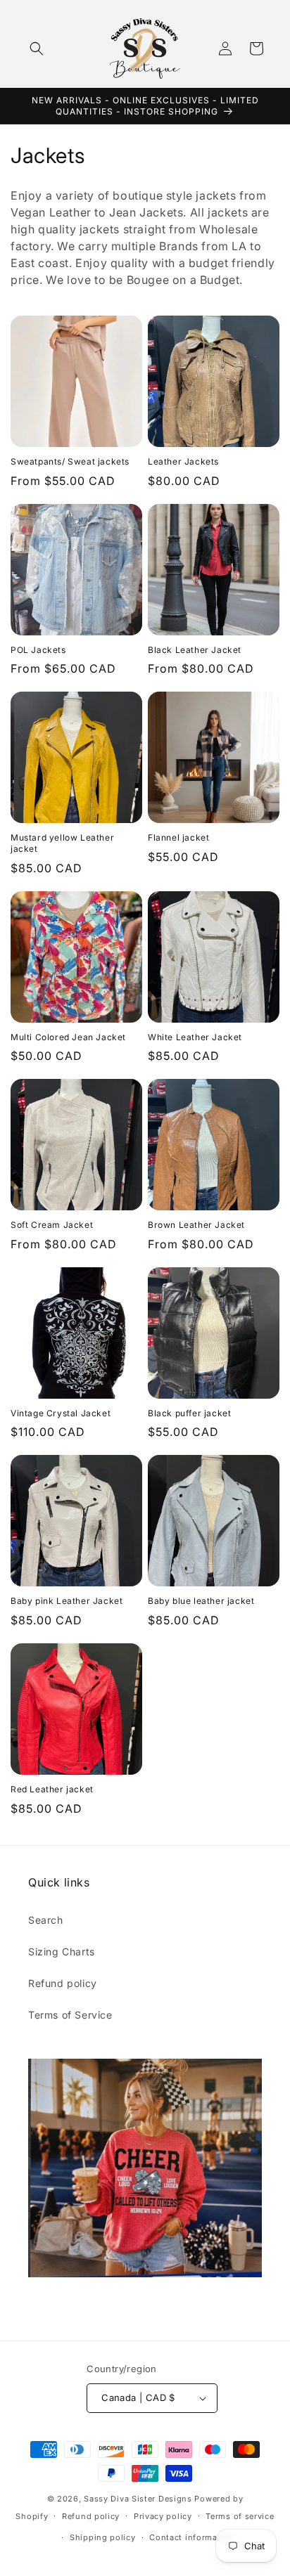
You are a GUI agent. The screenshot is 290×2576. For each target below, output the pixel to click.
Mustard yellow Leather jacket (62, 843)
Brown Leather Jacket (196, 1225)
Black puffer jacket (189, 1413)
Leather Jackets (183, 461)
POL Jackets (38, 650)
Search (46, 1920)
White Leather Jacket (195, 1037)
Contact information (191, 2537)
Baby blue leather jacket (201, 1601)
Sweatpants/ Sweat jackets (70, 461)
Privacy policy (163, 2516)
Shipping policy (103, 2537)
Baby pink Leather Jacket (67, 1601)
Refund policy (63, 1983)
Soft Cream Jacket (52, 1225)
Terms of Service (70, 2015)
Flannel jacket (178, 837)
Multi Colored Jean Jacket (68, 1037)
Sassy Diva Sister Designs (138, 2499)
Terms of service (240, 2516)
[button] (37, 48)
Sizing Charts (62, 1952)
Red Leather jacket (52, 1789)
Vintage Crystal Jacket (61, 1413)
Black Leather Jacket (195, 650)
